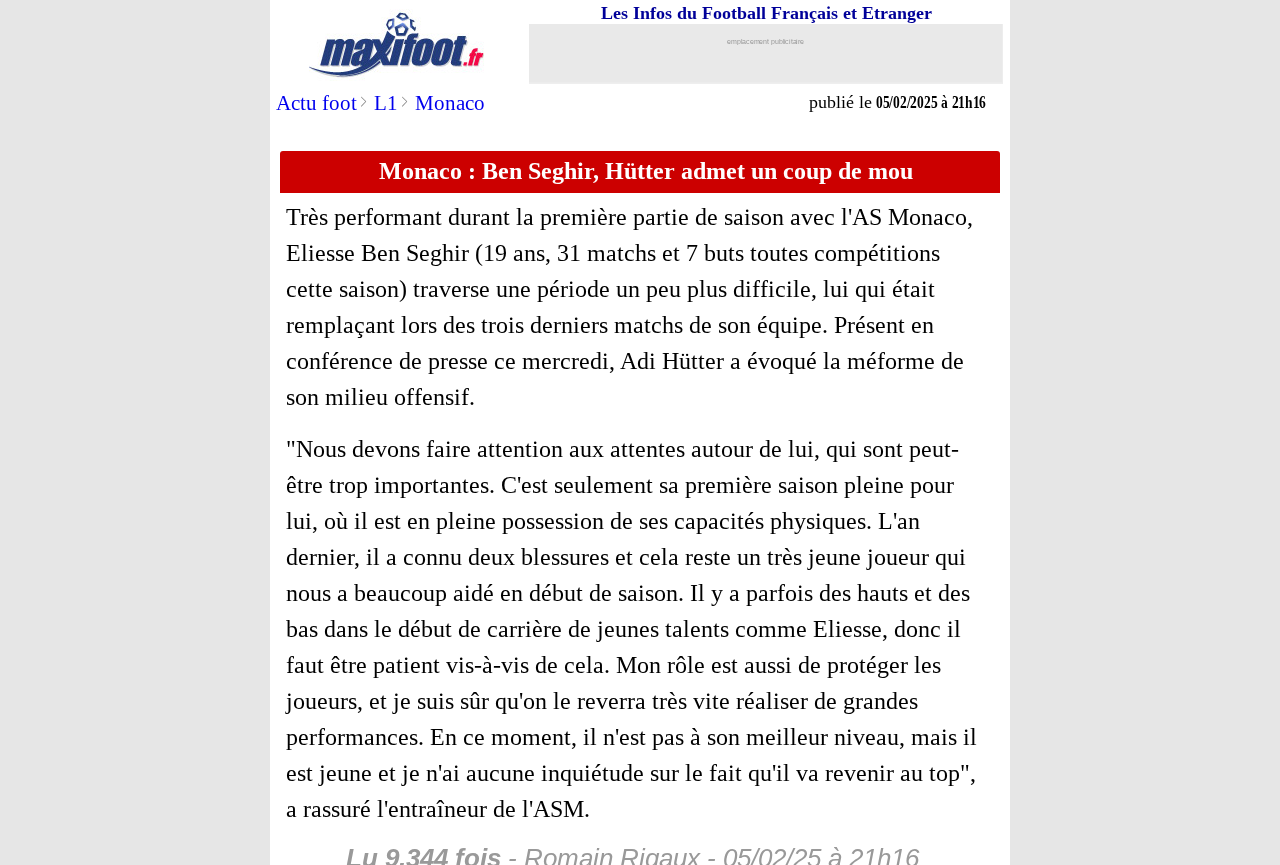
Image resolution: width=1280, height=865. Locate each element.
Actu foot (316, 103)
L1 (386, 103)
